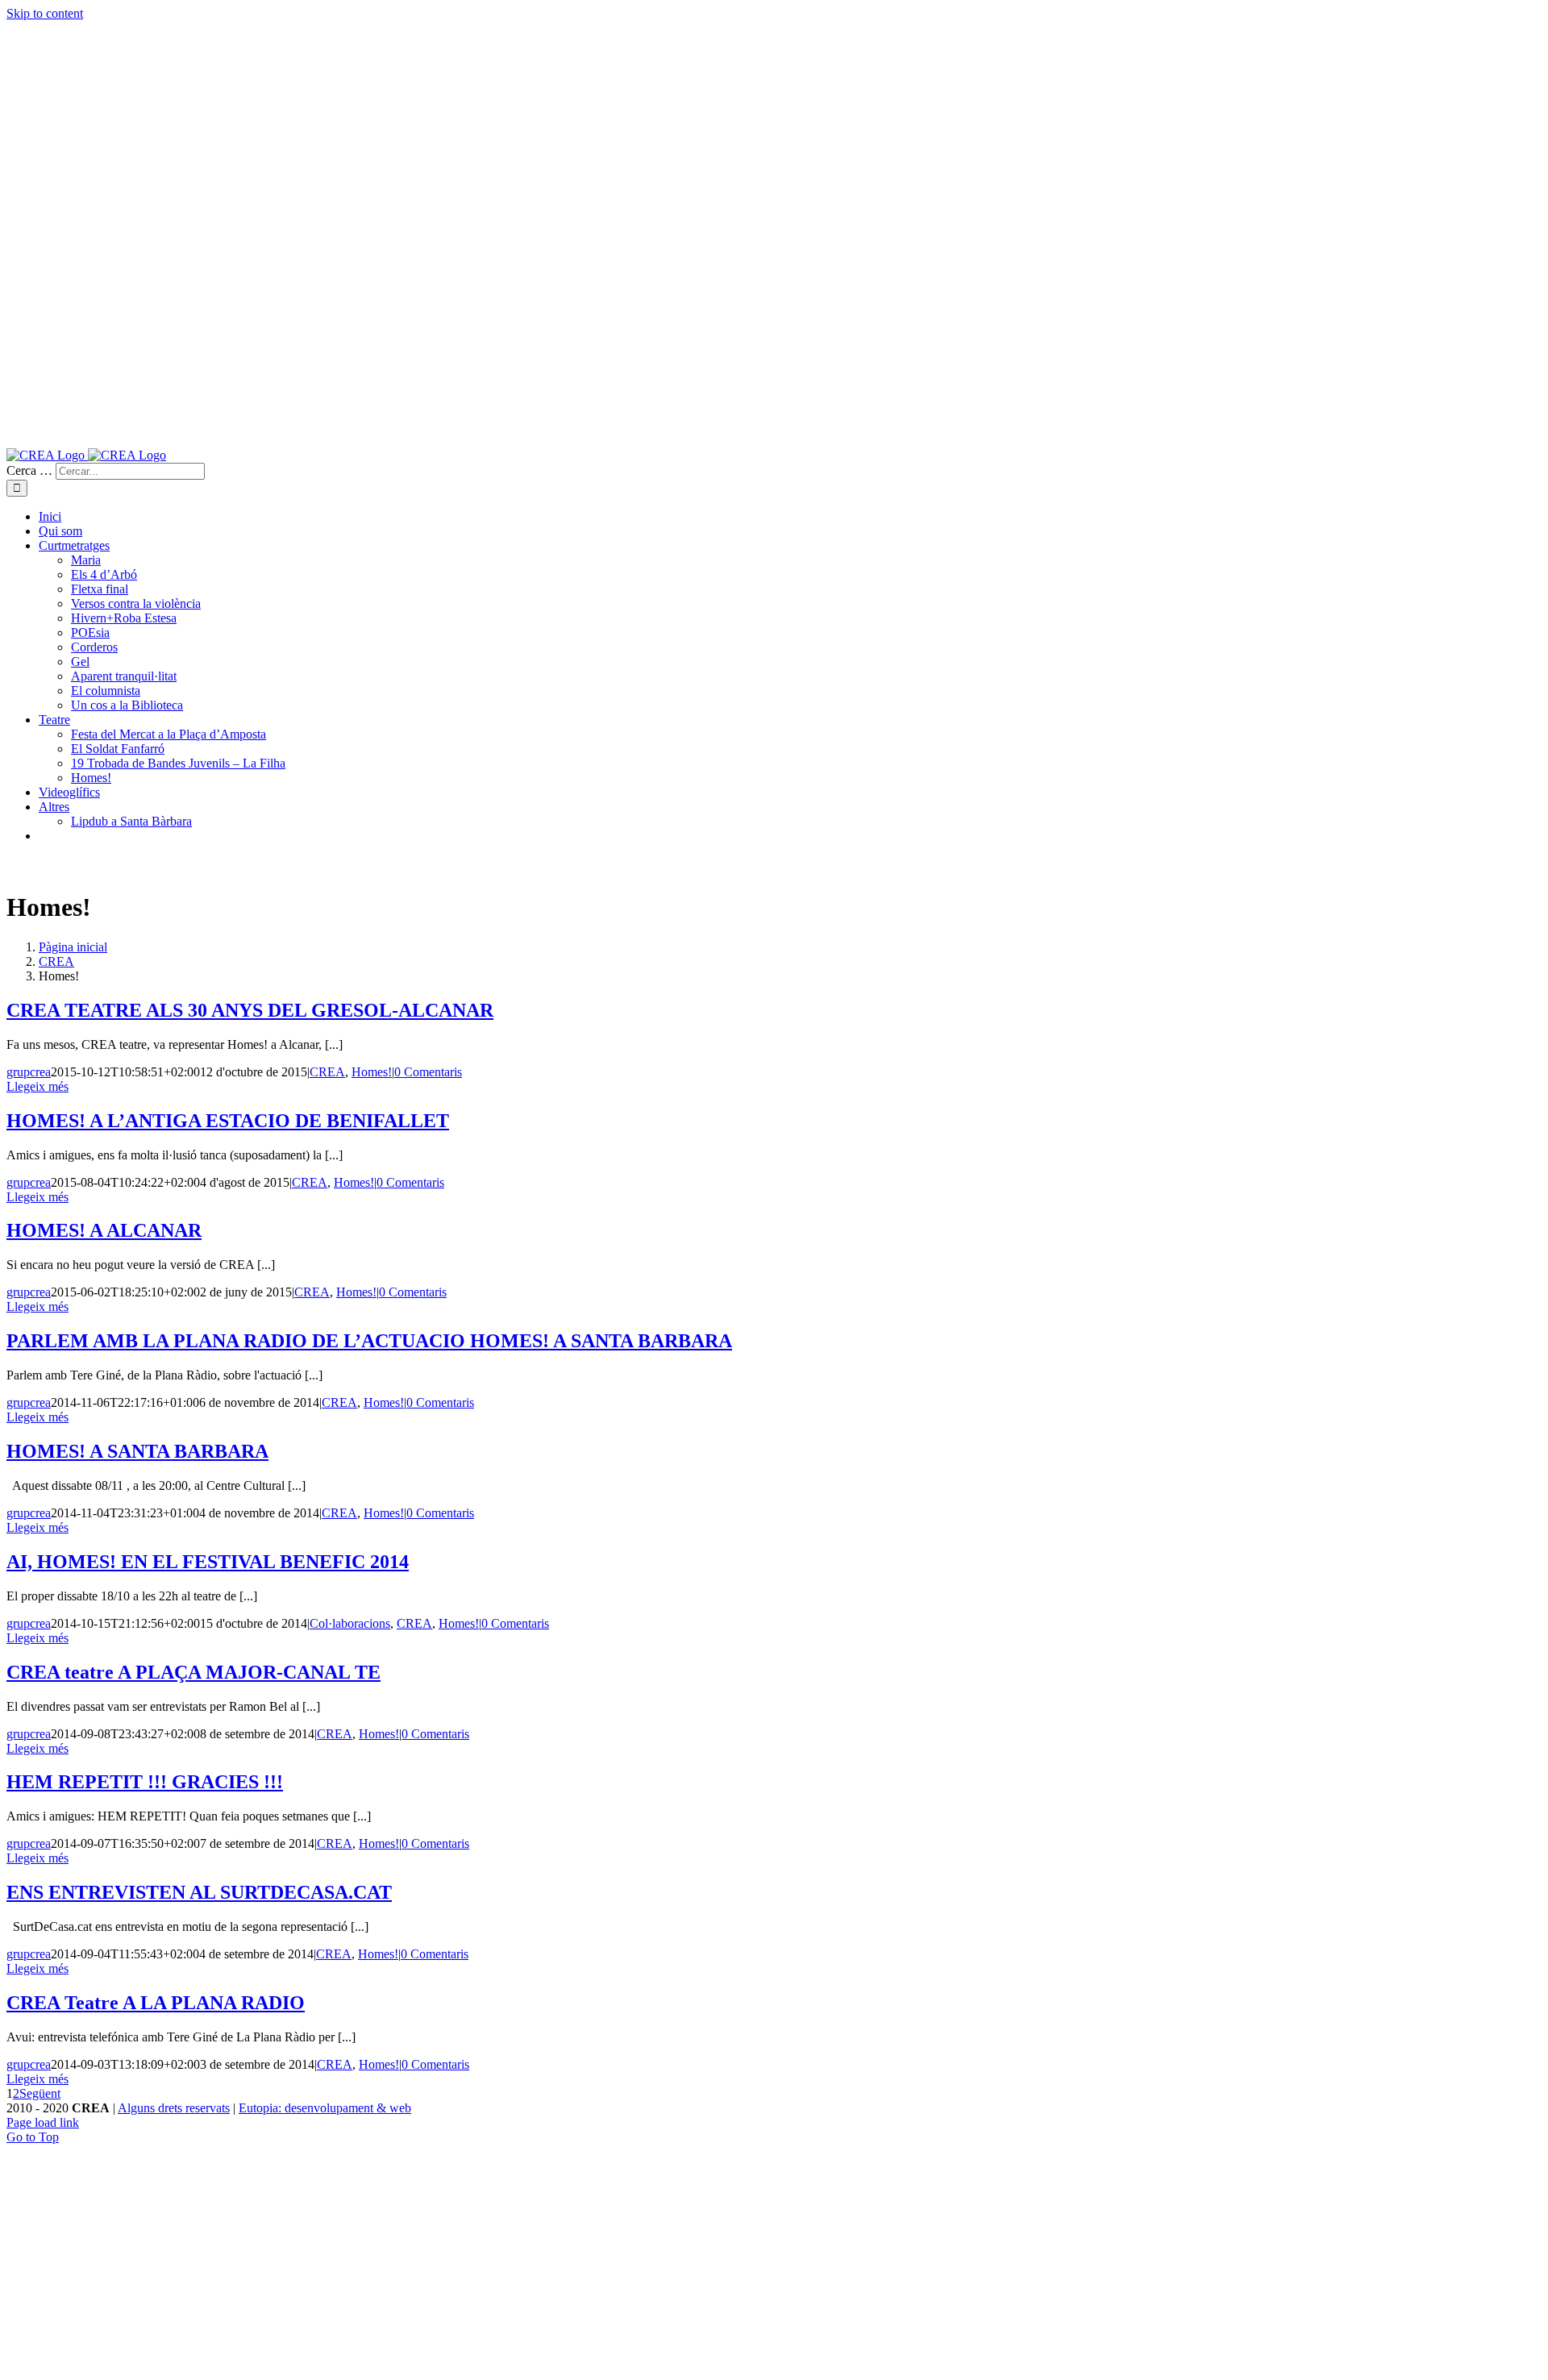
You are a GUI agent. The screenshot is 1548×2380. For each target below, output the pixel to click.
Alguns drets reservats (174, 2108)
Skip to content (45, 13)
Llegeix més (37, 1086)
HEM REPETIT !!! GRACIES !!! (145, 1782)
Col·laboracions (350, 1623)
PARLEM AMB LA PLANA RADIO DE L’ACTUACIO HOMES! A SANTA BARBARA (369, 1341)
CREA (327, 1072)
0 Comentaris (428, 1072)
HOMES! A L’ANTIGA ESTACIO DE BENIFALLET (228, 1121)
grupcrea (29, 1072)
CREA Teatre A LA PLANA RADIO (156, 2003)
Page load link (43, 2122)
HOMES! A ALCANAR (104, 1230)
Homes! (372, 1072)
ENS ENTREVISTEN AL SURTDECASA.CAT (199, 1892)
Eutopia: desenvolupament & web (325, 2108)
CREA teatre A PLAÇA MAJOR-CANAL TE (193, 1672)
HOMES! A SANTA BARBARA (137, 1451)
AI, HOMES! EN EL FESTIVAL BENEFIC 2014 (208, 1562)
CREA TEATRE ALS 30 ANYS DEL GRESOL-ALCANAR (250, 1010)
